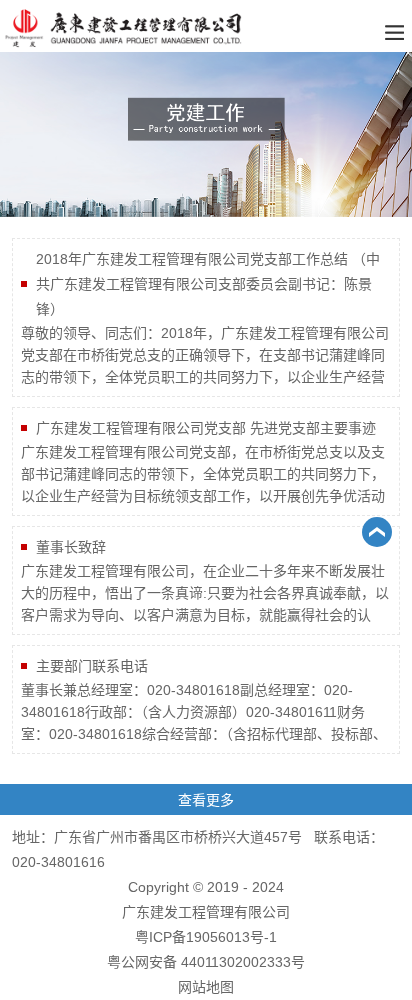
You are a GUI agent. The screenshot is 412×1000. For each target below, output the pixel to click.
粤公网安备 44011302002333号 (206, 962)
